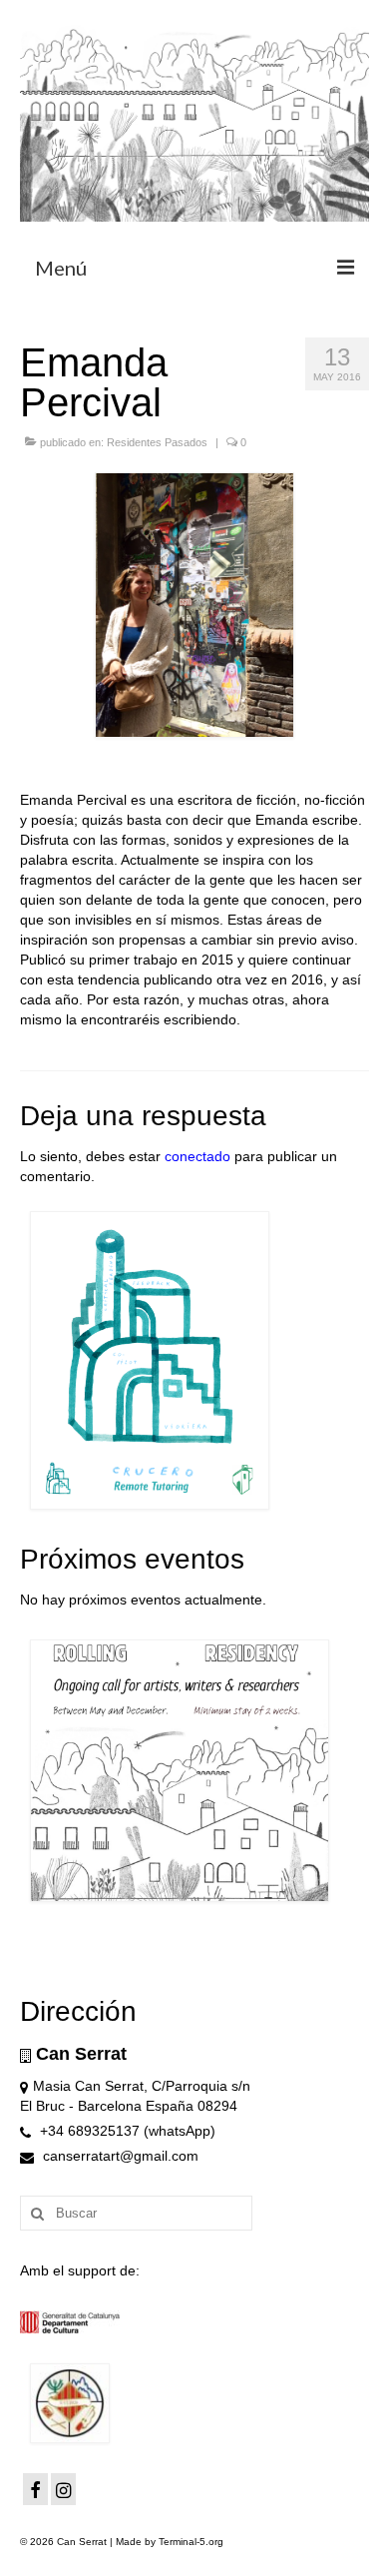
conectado (197, 1156)
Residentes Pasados (157, 442)
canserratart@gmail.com (119, 2156)
